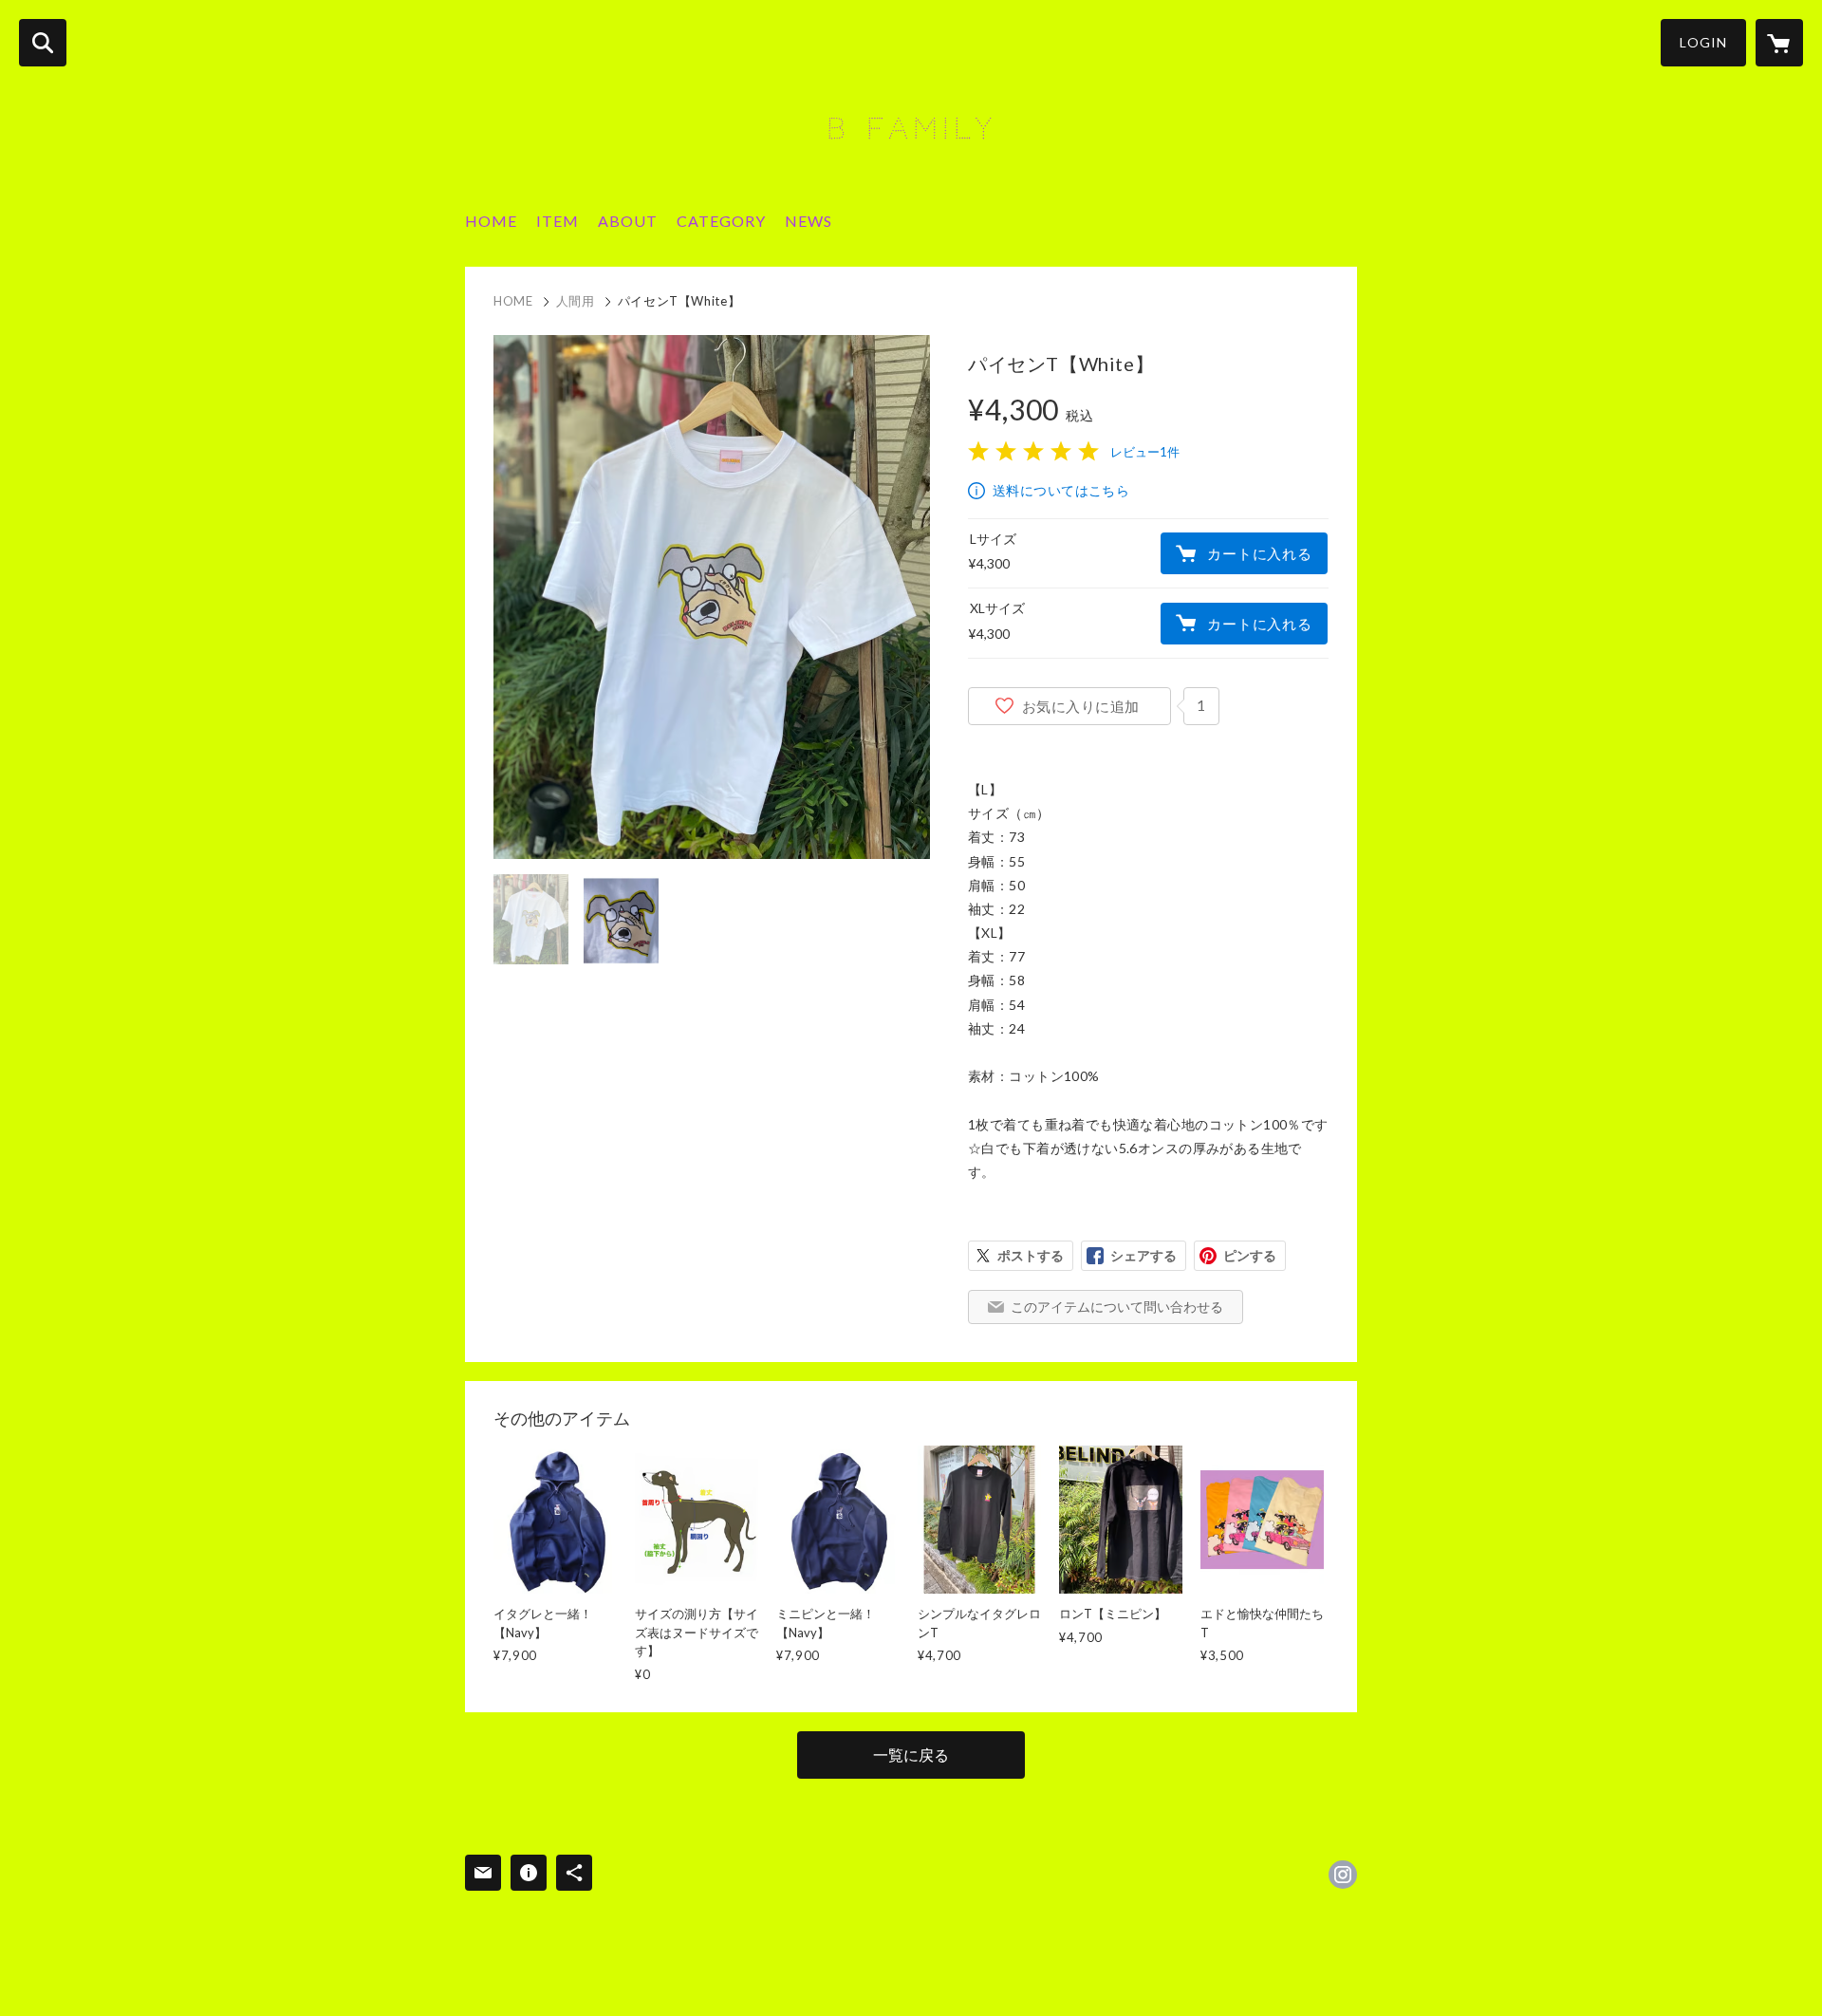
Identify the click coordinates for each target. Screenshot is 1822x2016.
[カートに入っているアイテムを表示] (1779, 43)
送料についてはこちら (1061, 490)
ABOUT (628, 221)
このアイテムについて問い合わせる (1117, 1307)
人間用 (576, 301)
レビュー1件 (1145, 452)
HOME (491, 221)
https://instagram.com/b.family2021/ (1343, 1875)
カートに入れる (1259, 553)
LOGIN (1703, 42)
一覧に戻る (911, 1755)
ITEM (558, 221)
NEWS (809, 221)
